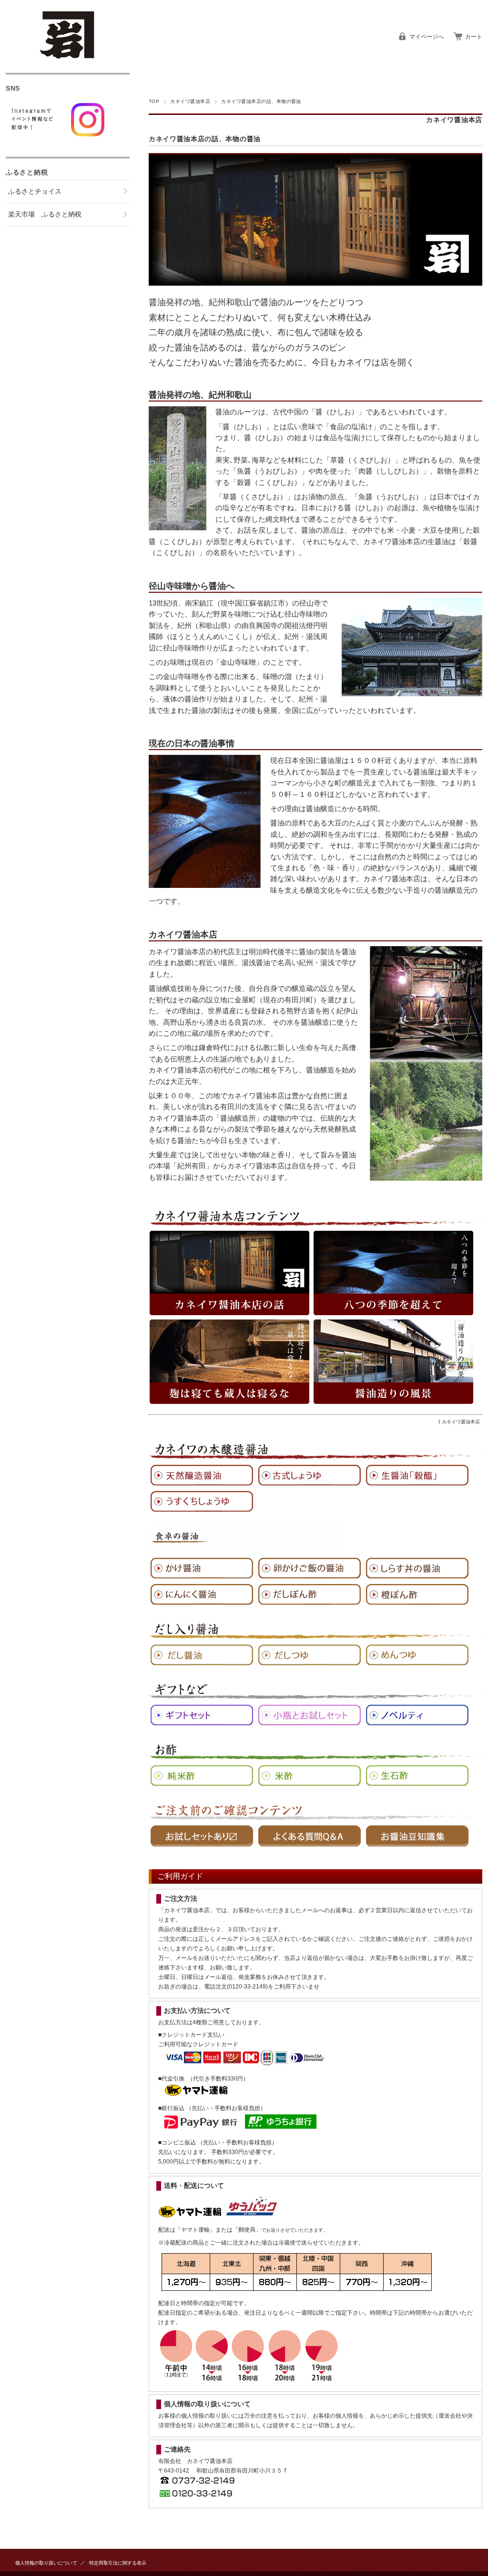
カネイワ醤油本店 (190, 101)
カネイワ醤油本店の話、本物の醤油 (205, 139)
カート (474, 37)
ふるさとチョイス (35, 191)
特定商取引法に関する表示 (118, 2563)
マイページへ (427, 37)
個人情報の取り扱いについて (46, 2563)
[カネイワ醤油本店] (68, 56)
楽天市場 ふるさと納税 (45, 214)
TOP (154, 101)
